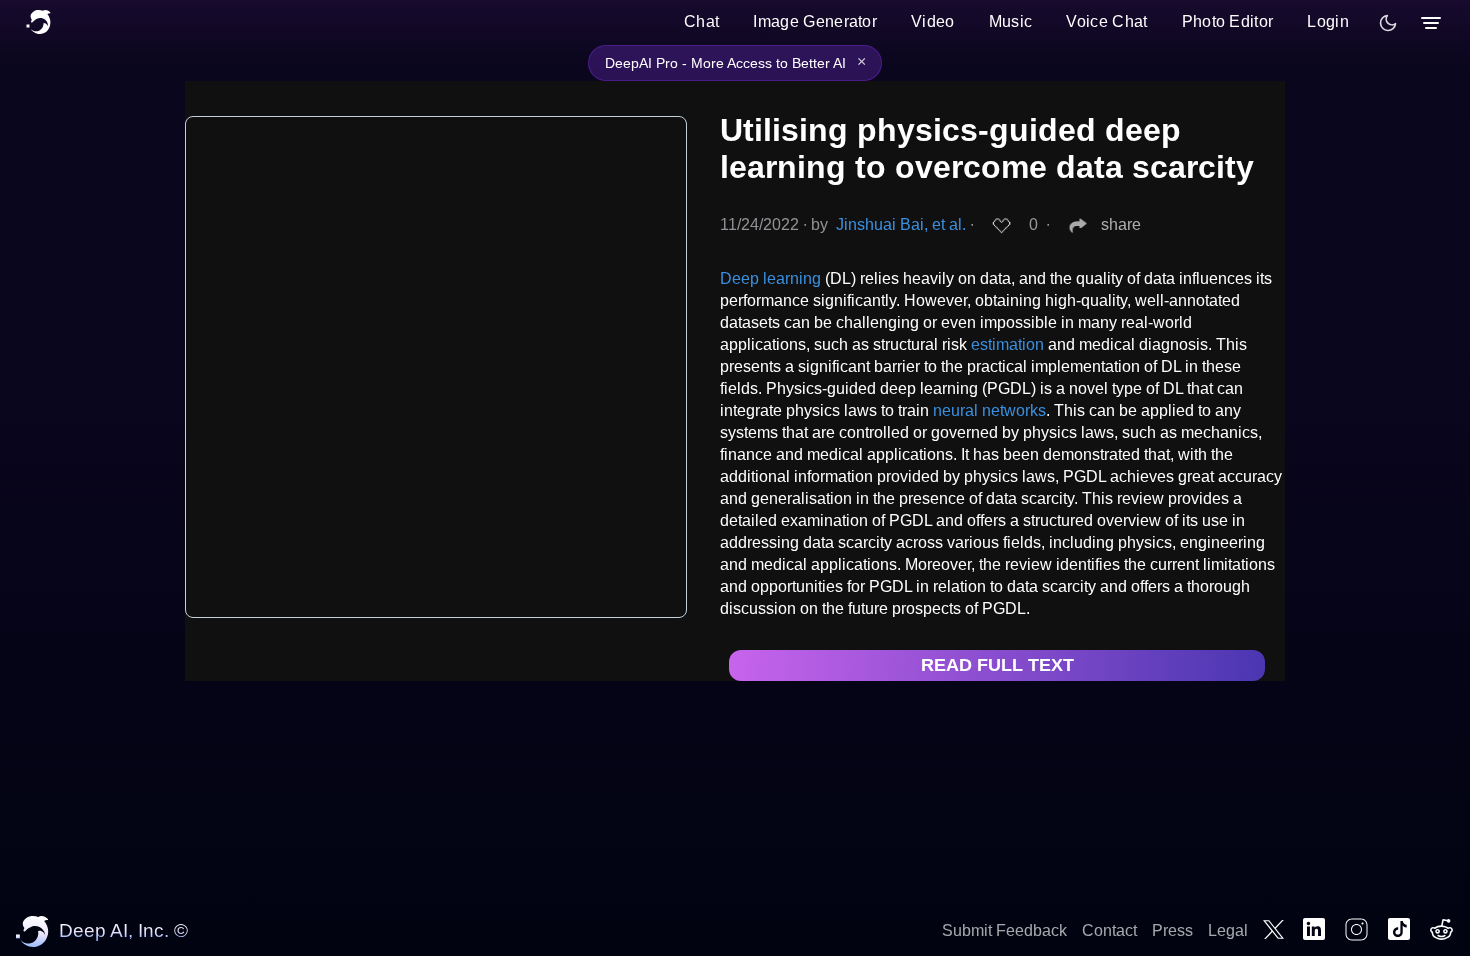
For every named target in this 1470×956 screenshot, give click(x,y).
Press (1172, 930)
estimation (1007, 344)
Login (1328, 21)
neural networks (989, 410)
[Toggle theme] (1388, 23)
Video (933, 21)
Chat (701, 21)
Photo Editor (1228, 21)
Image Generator (815, 21)
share (1121, 224)
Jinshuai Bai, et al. (901, 224)
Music (1011, 21)
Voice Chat (1106, 21)
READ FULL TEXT (997, 665)
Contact (1109, 930)
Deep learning (770, 278)
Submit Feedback (1004, 930)
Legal (1228, 930)
